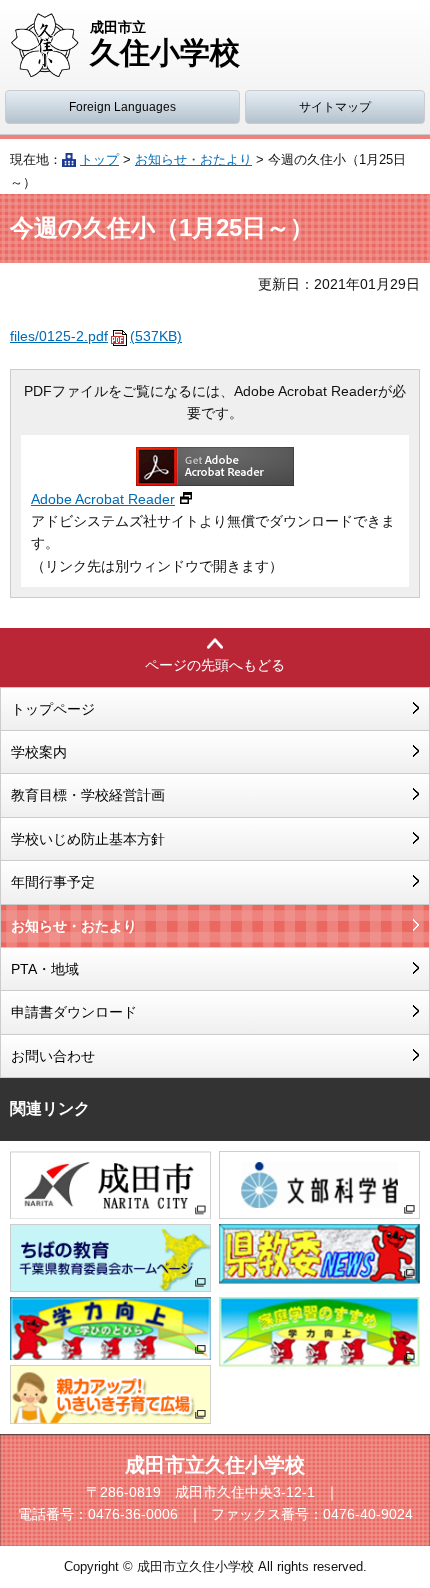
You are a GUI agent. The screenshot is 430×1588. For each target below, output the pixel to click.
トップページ (53, 709)
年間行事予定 (53, 882)
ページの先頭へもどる (215, 665)
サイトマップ (335, 107)
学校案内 (39, 752)
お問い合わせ (53, 1056)
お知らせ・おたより (193, 159)
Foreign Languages (122, 107)
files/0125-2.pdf (96, 336)
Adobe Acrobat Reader (103, 499)
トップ (99, 159)
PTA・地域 (45, 969)
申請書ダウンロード (74, 1012)
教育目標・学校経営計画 (88, 795)
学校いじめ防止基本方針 (88, 839)
